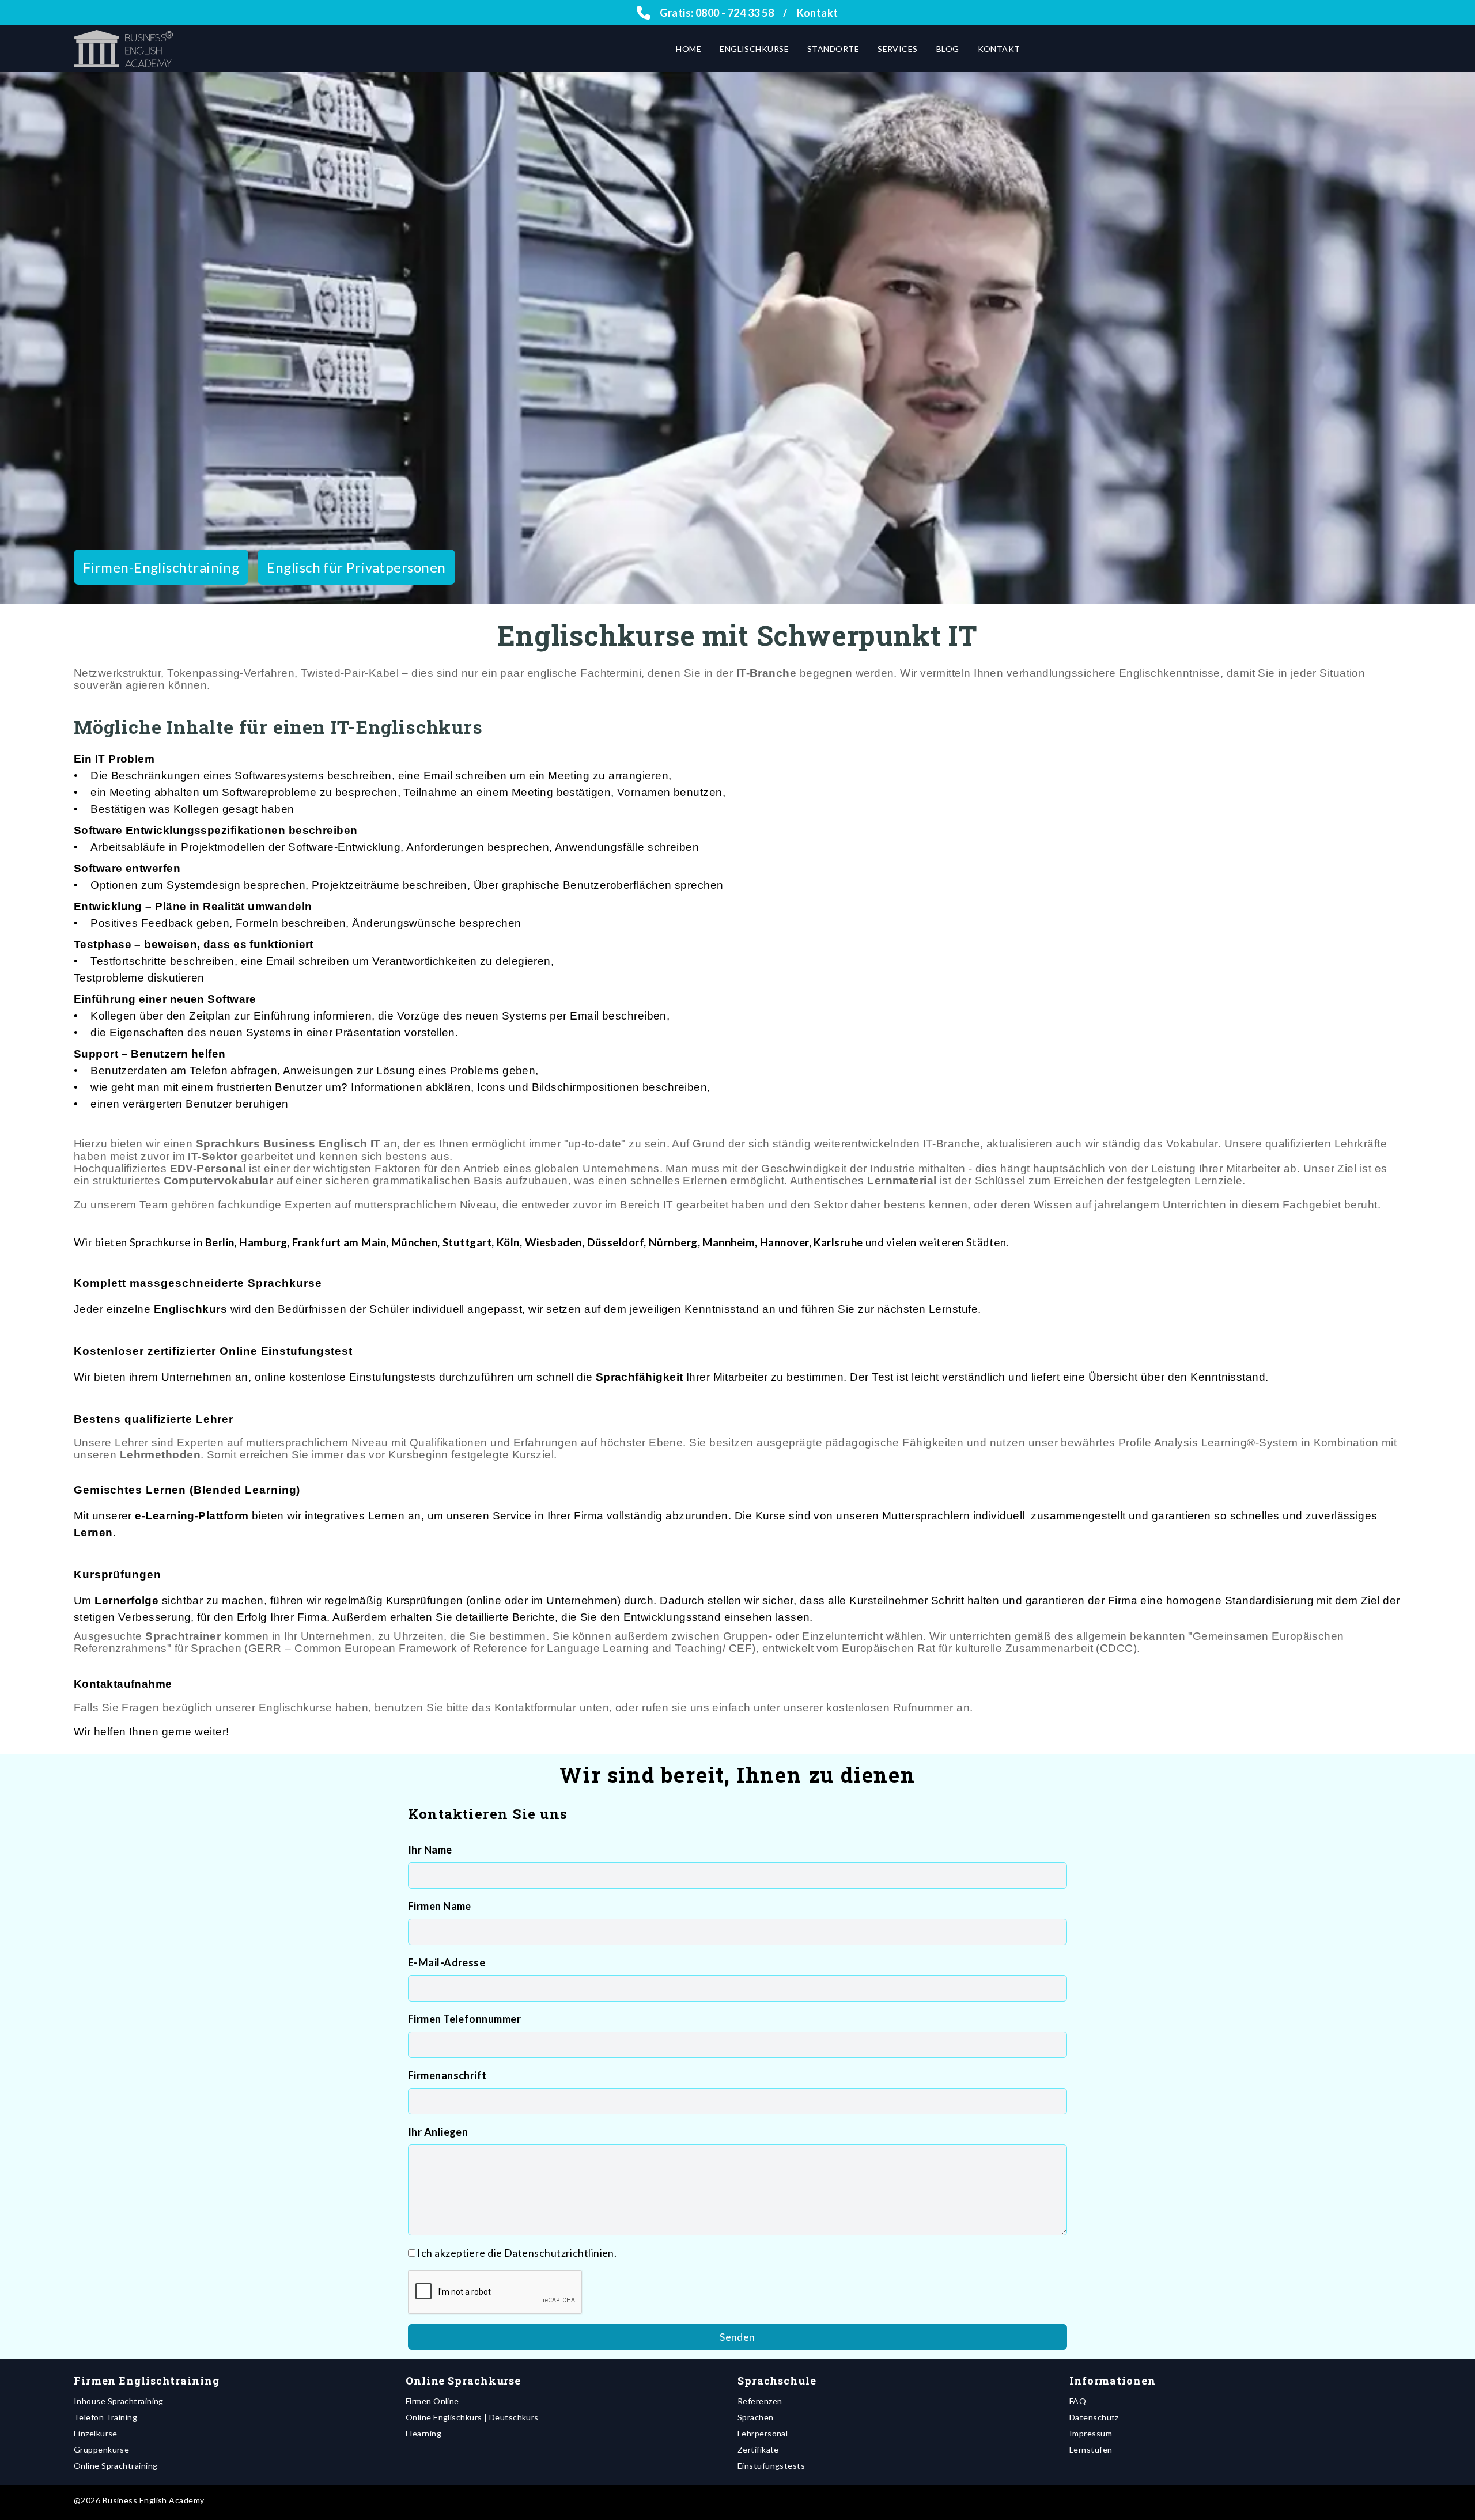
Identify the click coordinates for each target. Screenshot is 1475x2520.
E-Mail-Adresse (447, 1962)
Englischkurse (754, 49)
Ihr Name (430, 1850)
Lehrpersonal (763, 2433)
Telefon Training (105, 2417)
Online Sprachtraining (116, 2466)
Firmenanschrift (447, 2075)
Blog (948, 49)
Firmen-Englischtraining (161, 567)
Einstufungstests (771, 2466)
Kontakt (818, 13)
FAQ (1078, 2401)
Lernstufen (1091, 2449)
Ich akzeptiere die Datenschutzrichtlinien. (517, 2253)
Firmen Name (440, 1906)
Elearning (423, 2433)
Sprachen (756, 2417)
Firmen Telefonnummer (464, 2019)
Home (689, 49)
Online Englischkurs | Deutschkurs (472, 2417)
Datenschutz (1094, 2417)
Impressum (1091, 2433)
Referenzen (760, 2401)
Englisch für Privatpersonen (356, 567)
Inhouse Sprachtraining (119, 2401)
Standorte (833, 49)
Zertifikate (758, 2449)
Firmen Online (432, 2401)
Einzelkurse (96, 2433)
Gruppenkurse (101, 2449)
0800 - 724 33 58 (735, 13)
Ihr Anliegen (438, 2132)
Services (898, 49)
